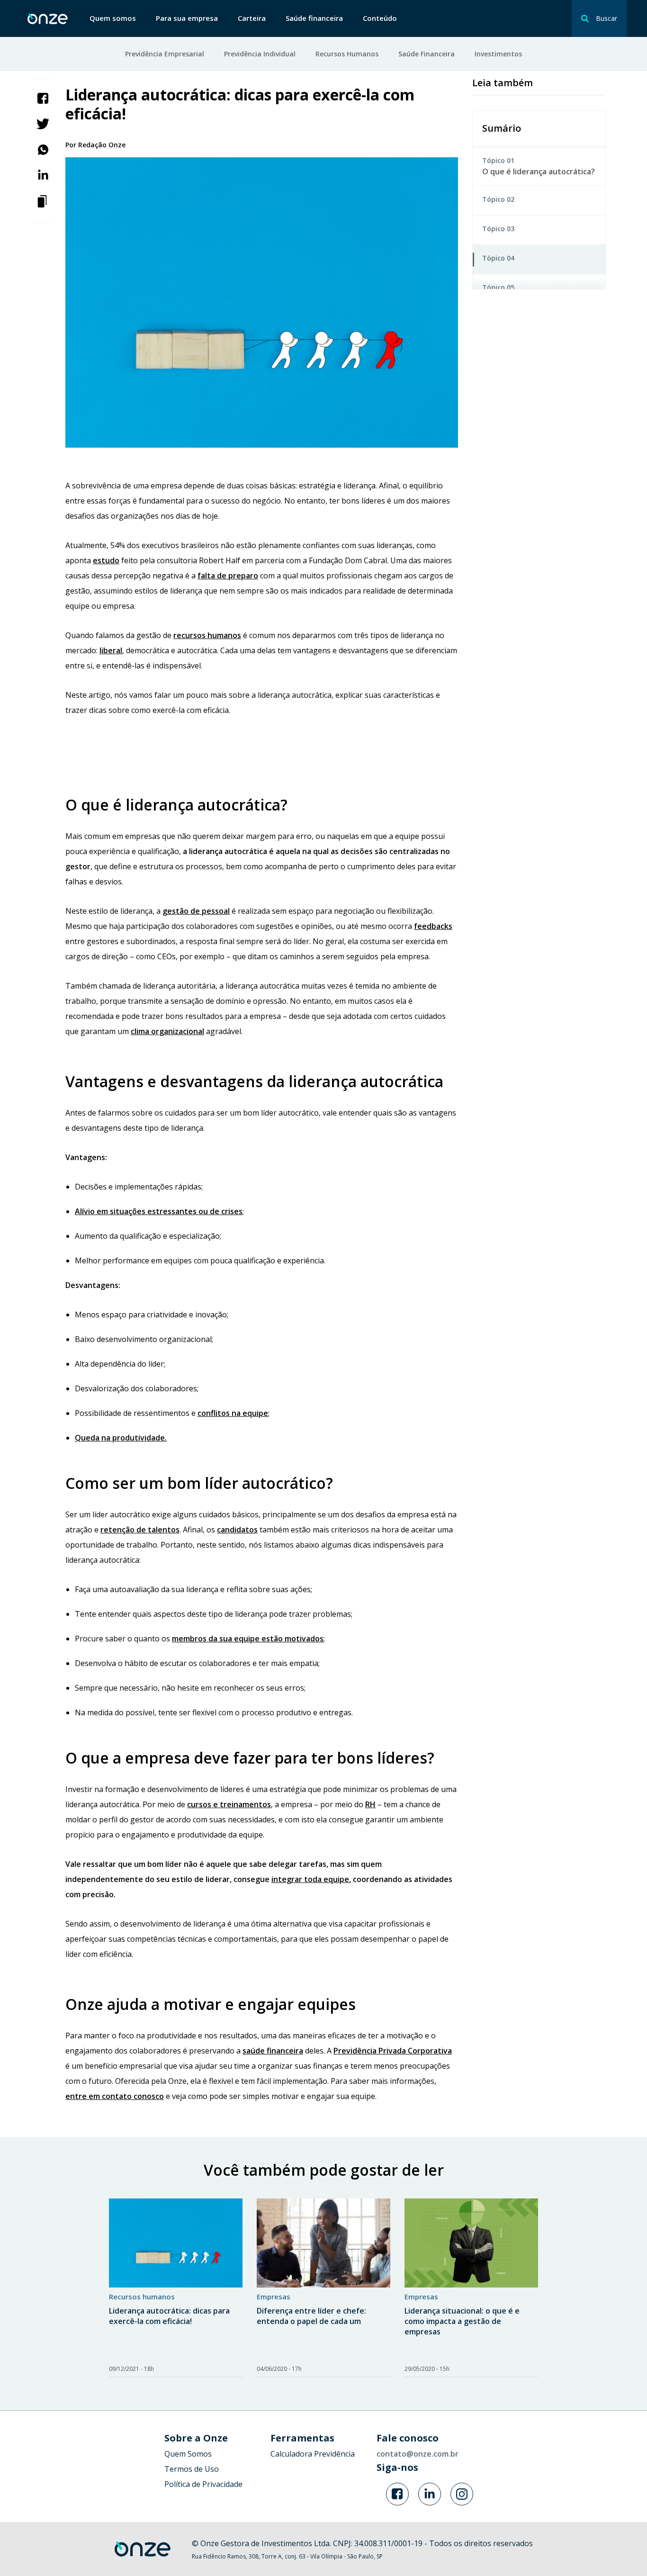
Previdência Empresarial (165, 54)
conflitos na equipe (233, 1413)
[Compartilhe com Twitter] (43, 123)
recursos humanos (207, 635)
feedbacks (433, 926)
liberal (111, 650)
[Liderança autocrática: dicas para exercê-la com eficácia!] (176, 2243)
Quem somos (113, 18)
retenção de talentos (140, 1530)
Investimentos (498, 54)
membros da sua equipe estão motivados (248, 1639)
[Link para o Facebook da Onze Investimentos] (397, 2494)
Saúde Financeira (427, 54)
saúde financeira (273, 2051)
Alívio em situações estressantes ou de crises (159, 1211)
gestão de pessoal (196, 911)
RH (370, 1804)
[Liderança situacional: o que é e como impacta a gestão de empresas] (471, 2243)
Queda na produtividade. (121, 1438)
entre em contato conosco (115, 2096)
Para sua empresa (187, 18)
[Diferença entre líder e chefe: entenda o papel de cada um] (323, 2243)
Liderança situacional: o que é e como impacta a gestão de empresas (462, 2321)
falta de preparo (228, 576)
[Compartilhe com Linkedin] (43, 174)
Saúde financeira (314, 18)
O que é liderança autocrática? (539, 171)
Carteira (252, 18)
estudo (106, 560)
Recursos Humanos (347, 54)
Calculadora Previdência (313, 2454)
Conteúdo (380, 18)
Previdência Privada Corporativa (393, 2051)
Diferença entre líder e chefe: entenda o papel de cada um (311, 2316)
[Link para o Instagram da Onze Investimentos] (462, 2494)
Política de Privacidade (203, 2484)
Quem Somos (188, 2454)
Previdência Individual (260, 54)
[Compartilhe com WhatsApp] (43, 149)
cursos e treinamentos (229, 1804)
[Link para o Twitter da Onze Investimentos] (430, 2494)
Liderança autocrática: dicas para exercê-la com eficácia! (169, 2316)
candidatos (237, 1530)
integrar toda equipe (310, 1879)
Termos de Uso (192, 2469)
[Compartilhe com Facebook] (43, 98)
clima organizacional (167, 1031)
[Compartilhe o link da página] (43, 200)
